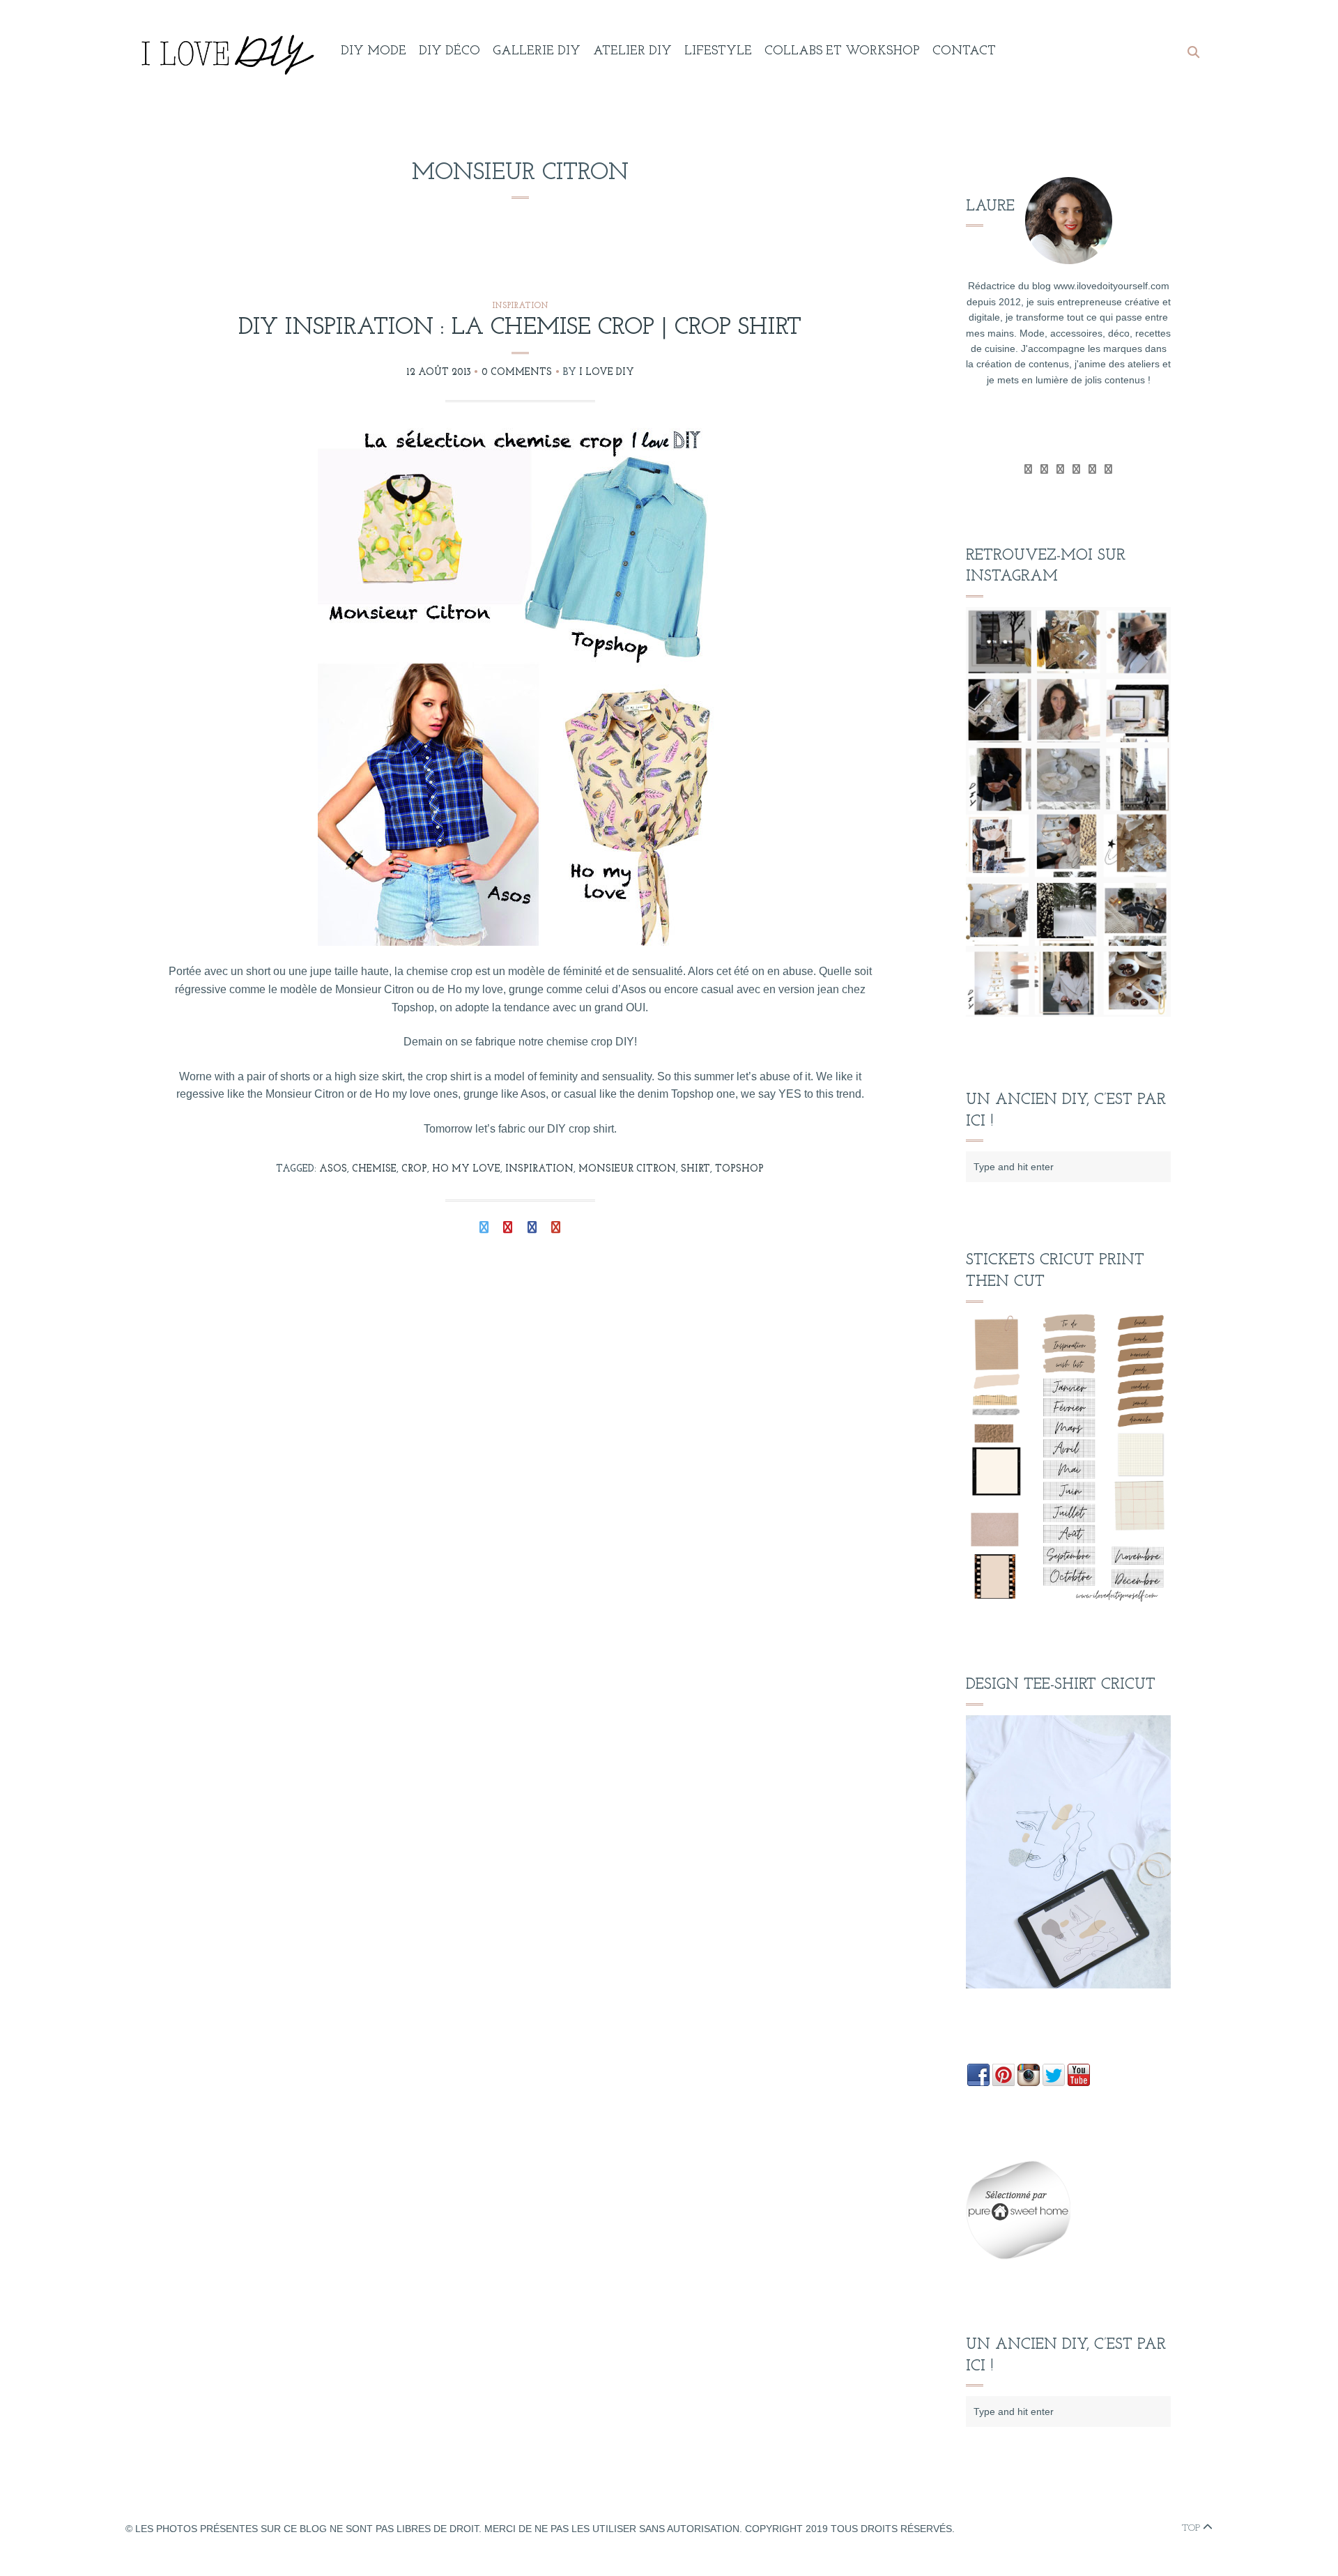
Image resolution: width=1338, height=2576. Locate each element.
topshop (739, 1169)
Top (1192, 2528)
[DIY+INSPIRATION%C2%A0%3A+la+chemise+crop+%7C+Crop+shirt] (484, 1229)
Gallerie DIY (537, 52)
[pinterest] (1092, 469)
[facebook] (1044, 469)
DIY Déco (449, 52)
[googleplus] (1060, 469)
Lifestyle (718, 52)
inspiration (539, 1169)
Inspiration (520, 306)
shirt (695, 1169)
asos (333, 1169)
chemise (374, 1169)
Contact (964, 52)
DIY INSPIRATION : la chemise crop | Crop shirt (520, 328)
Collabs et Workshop (842, 52)
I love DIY (607, 373)
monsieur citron (627, 1169)
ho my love (466, 1169)
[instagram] (1108, 469)
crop (414, 1169)
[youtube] (1076, 469)
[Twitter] (1028, 469)
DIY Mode (374, 52)
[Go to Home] (225, 52)
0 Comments (517, 373)
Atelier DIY (632, 52)
